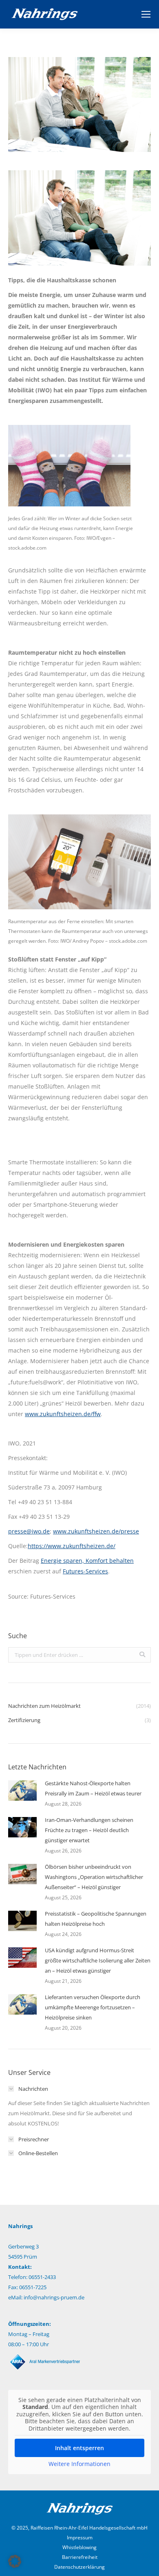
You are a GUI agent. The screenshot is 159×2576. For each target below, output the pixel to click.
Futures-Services (85, 1571)
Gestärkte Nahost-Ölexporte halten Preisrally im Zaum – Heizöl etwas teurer (93, 1788)
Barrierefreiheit (80, 2557)
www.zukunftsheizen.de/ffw (63, 1414)
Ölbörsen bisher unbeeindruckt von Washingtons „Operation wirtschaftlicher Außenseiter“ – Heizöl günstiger (94, 1877)
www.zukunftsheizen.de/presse (96, 1531)
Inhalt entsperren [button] (79, 2448)
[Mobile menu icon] (146, 14)
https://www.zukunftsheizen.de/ (72, 1546)
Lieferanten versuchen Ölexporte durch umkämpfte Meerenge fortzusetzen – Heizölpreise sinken (93, 2007)
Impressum (80, 2538)
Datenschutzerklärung (79, 2567)
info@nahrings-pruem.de (54, 2297)
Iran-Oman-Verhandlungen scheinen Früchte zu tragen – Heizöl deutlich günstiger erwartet (89, 1830)
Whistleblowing (79, 2547)
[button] (15, 2561)
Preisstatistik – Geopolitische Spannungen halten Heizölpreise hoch (96, 1919)
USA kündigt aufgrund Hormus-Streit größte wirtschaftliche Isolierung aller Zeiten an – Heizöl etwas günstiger (98, 1960)
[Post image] (22, 1791)
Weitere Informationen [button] (79, 2464)
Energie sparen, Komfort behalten (87, 1561)
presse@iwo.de (29, 1531)
